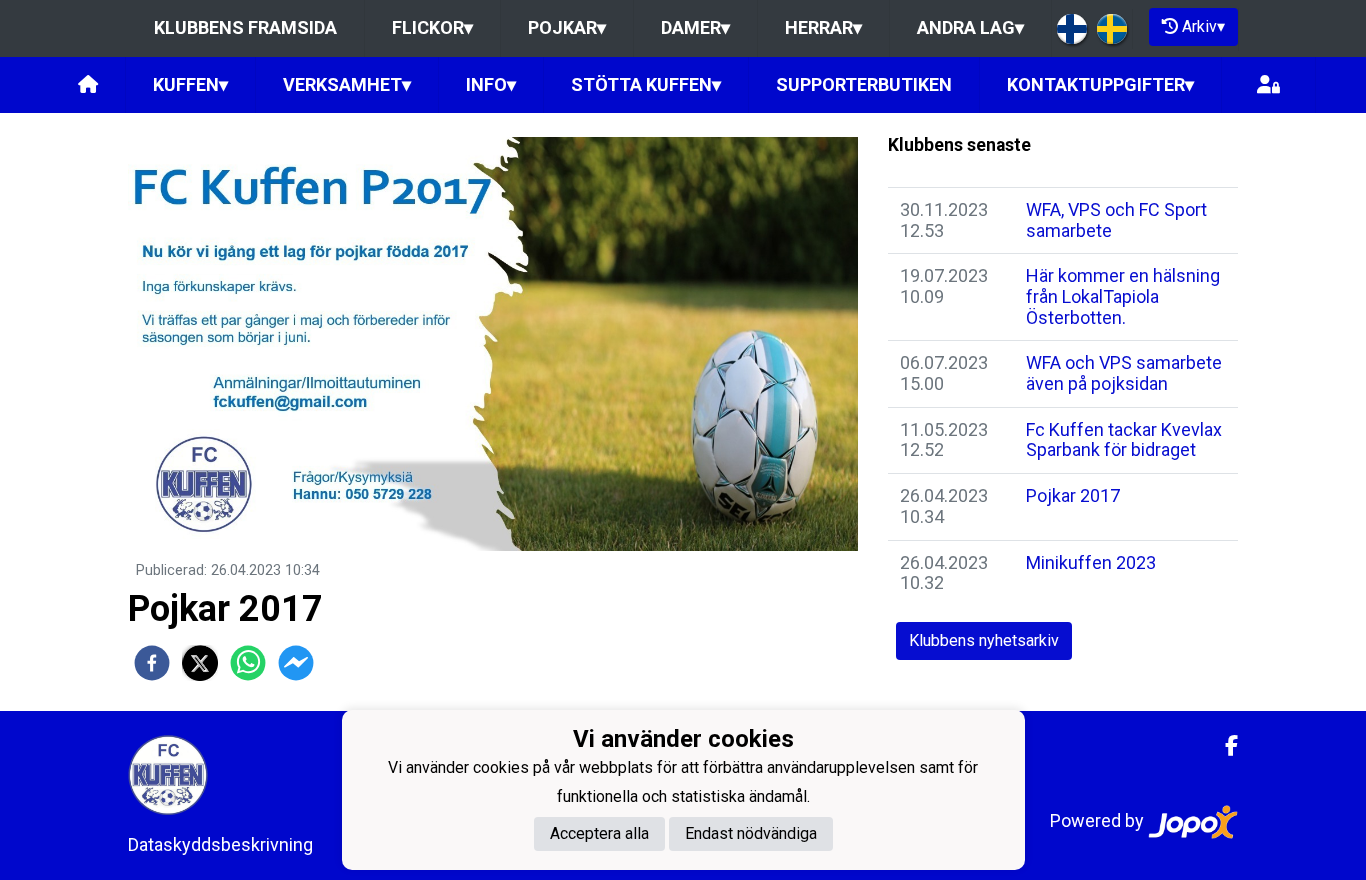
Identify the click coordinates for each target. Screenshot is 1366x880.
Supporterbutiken (864, 84)
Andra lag (970, 27)
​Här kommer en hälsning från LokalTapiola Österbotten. (1123, 296)
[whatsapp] (248, 663)
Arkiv (1203, 26)
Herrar (823, 27)
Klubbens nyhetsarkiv (984, 640)
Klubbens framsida (245, 27)
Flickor (432, 27)
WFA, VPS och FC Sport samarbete (1116, 220)
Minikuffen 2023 (1091, 562)
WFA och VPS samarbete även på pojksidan (1124, 373)
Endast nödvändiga (751, 834)
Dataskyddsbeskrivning (220, 844)
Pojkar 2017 (1073, 495)
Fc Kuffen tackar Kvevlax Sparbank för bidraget (1124, 440)
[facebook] (152, 663)
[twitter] (200, 663)
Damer (695, 27)
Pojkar (567, 27)
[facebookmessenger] (296, 663)
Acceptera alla (599, 834)
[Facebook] (1223, 746)
